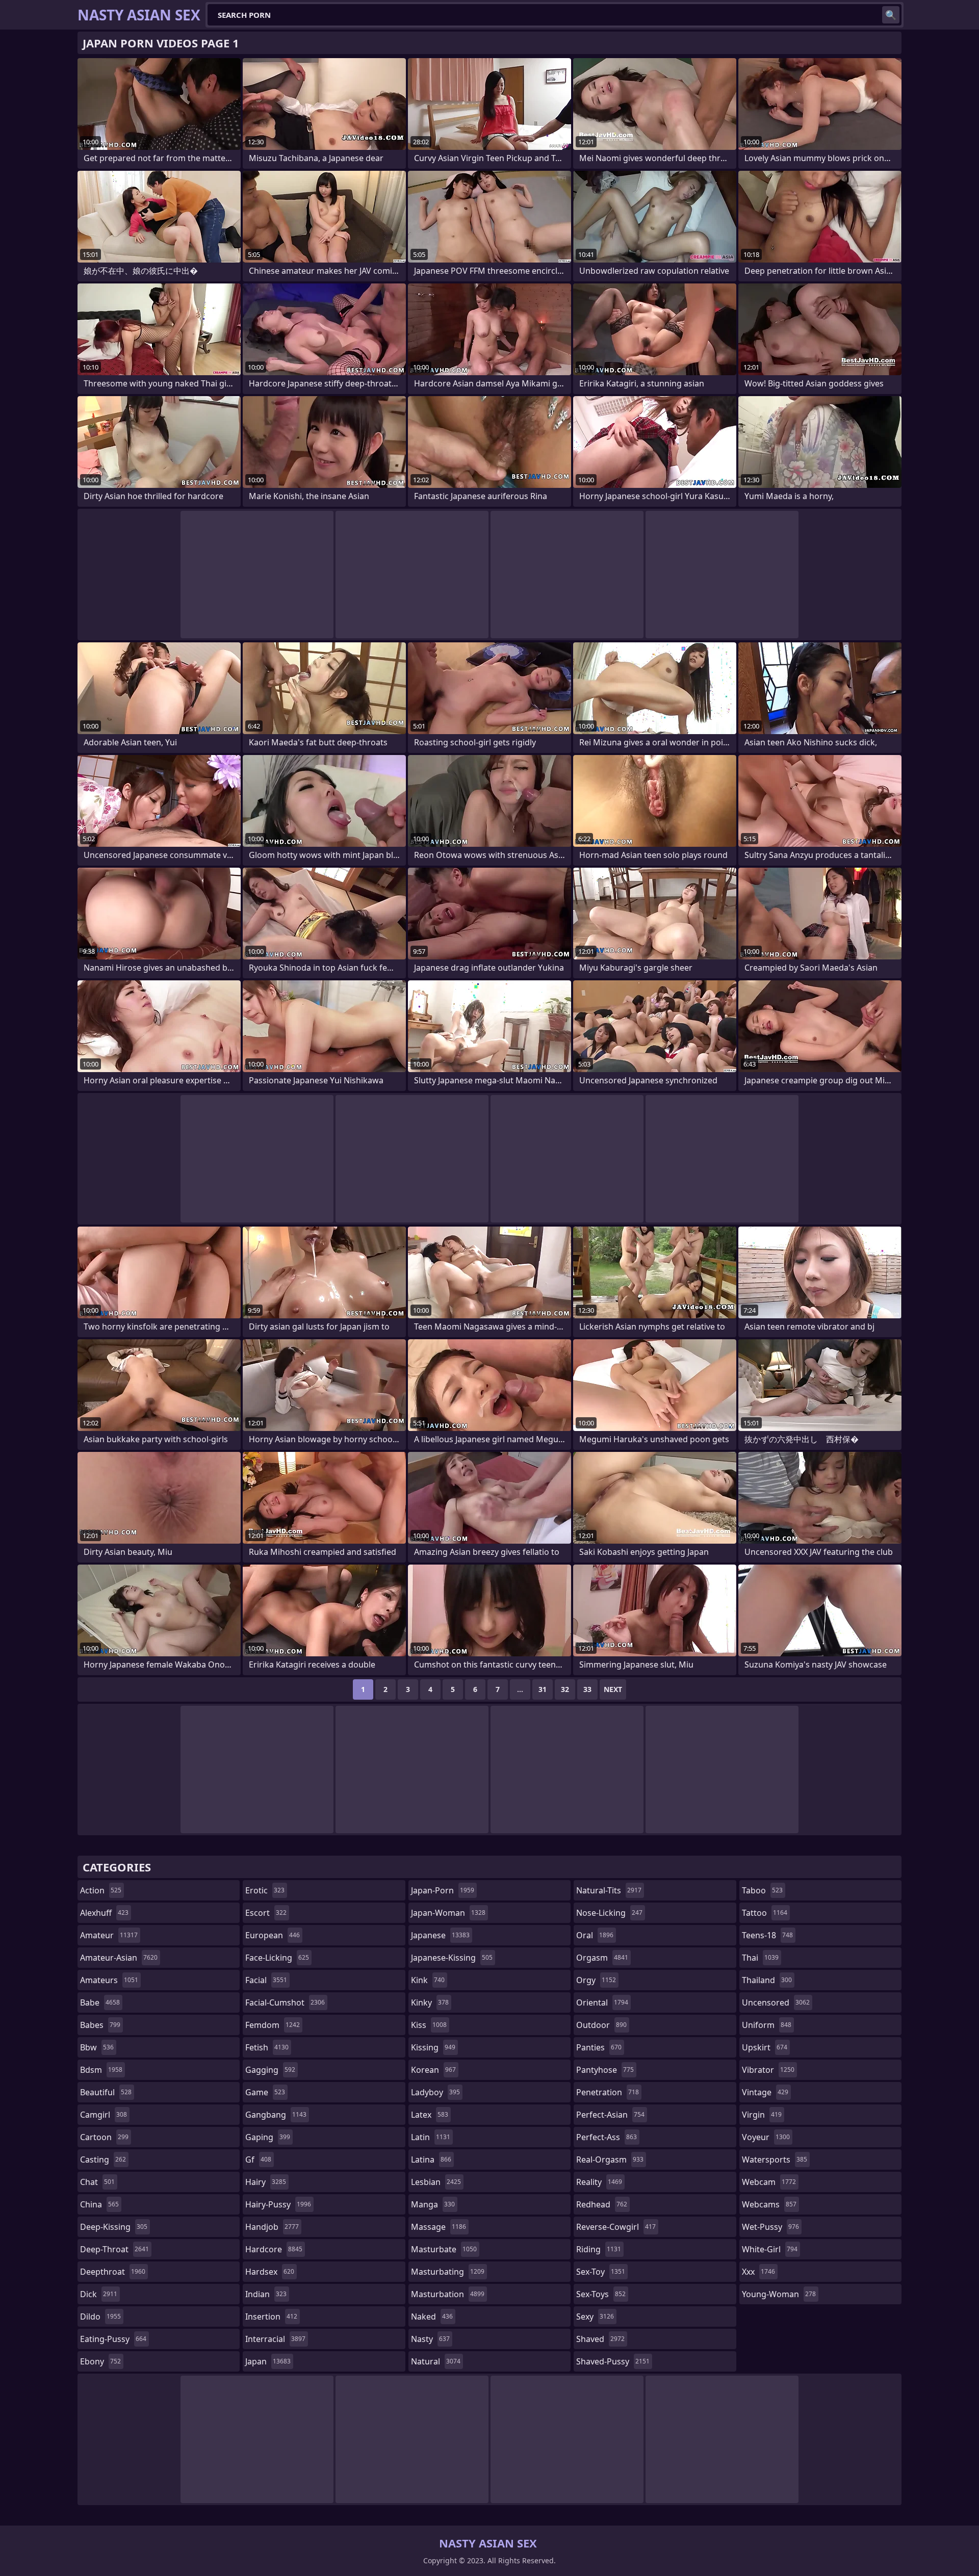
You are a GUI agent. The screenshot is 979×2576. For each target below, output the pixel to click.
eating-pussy (113, 2339)
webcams (769, 2204)
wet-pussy (770, 2227)
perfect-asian (610, 2115)
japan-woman (448, 1913)
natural (436, 2361)
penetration (608, 2092)
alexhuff (104, 1913)
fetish (267, 2047)
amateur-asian (119, 1958)
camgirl (104, 2115)
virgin (762, 2115)
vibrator (768, 2070)
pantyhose (605, 2070)
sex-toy (601, 2272)
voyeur (766, 2137)
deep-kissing (114, 2227)
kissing (433, 2047)
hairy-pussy (278, 2204)
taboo (762, 1890)
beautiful (106, 2092)
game (265, 2092)
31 (543, 1689)
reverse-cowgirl (616, 2227)
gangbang (276, 2115)
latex (430, 2115)
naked (432, 2317)
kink (428, 1980)
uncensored (776, 2002)
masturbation (448, 2294)
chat (97, 2182)
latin (431, 2137)
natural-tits (609, 1890)
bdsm (101, 2070)
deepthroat (113, 2272)
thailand (767, 1980)
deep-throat (114, 2249)
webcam (769, 2182)
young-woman (779, 2294)
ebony (100, 2361)
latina (431, 2159)
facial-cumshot (285, 2002)
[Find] (891, 15)
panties (599, 2047)
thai (760, 1958)
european (273, 1935)
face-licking (277, 1958)
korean (433, 2070)
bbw (97, 2047)
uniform (767, 2025)
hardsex (270, 2272)
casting (103, 2159)
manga (433, 2204)
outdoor (601, 2025)
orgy (596, 1980)
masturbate (444, 2249)
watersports (775, 2159)
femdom (273, 2025)
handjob (272, 2227)
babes (100, 2025)
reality (599, 2182)
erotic (265, 1890)
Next (613, 1689)
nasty (430, 2339)
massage (439, 2227)
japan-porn (443, 1890)
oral (595, 1935)
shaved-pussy (613, 2361)
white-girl (770, 2249)
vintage (765, 2092)
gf (258, 2159)
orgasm (602, 1958)
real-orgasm (610, 2159)
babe (100, 2002)
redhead (602, 2204)
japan (268, 2361)
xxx (758, 2272)
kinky (430, 2002)
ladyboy (435, 2092)
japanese (440, 1935)
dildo (100, 2317)
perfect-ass (607, 2137)
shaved (600, 2339)
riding (599, 2249)
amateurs (109, 1980)
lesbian (436, 2182)
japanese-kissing (452, 1958)
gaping (268, 2137)
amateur (109, 1935)
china (99, 2204)
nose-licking (609, 1913)
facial (266, 1980)
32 (565, 1689)
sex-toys (601, 2294)
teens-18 (767, 1935)
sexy (595, 2317)
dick (99, 2294)
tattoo (765, 1913)
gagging (270, 2070)
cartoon (104, 2137)
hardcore (274, 2249)
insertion (271, 2317)
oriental (602, 2002)
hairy (266, 2182)
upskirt (765, 2047)
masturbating (448, 2272)
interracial (275, 2339)
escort (266, 1913)
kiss (429, 2025)
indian (266, 2294)
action (101, 1890)
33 (587, 1689)
